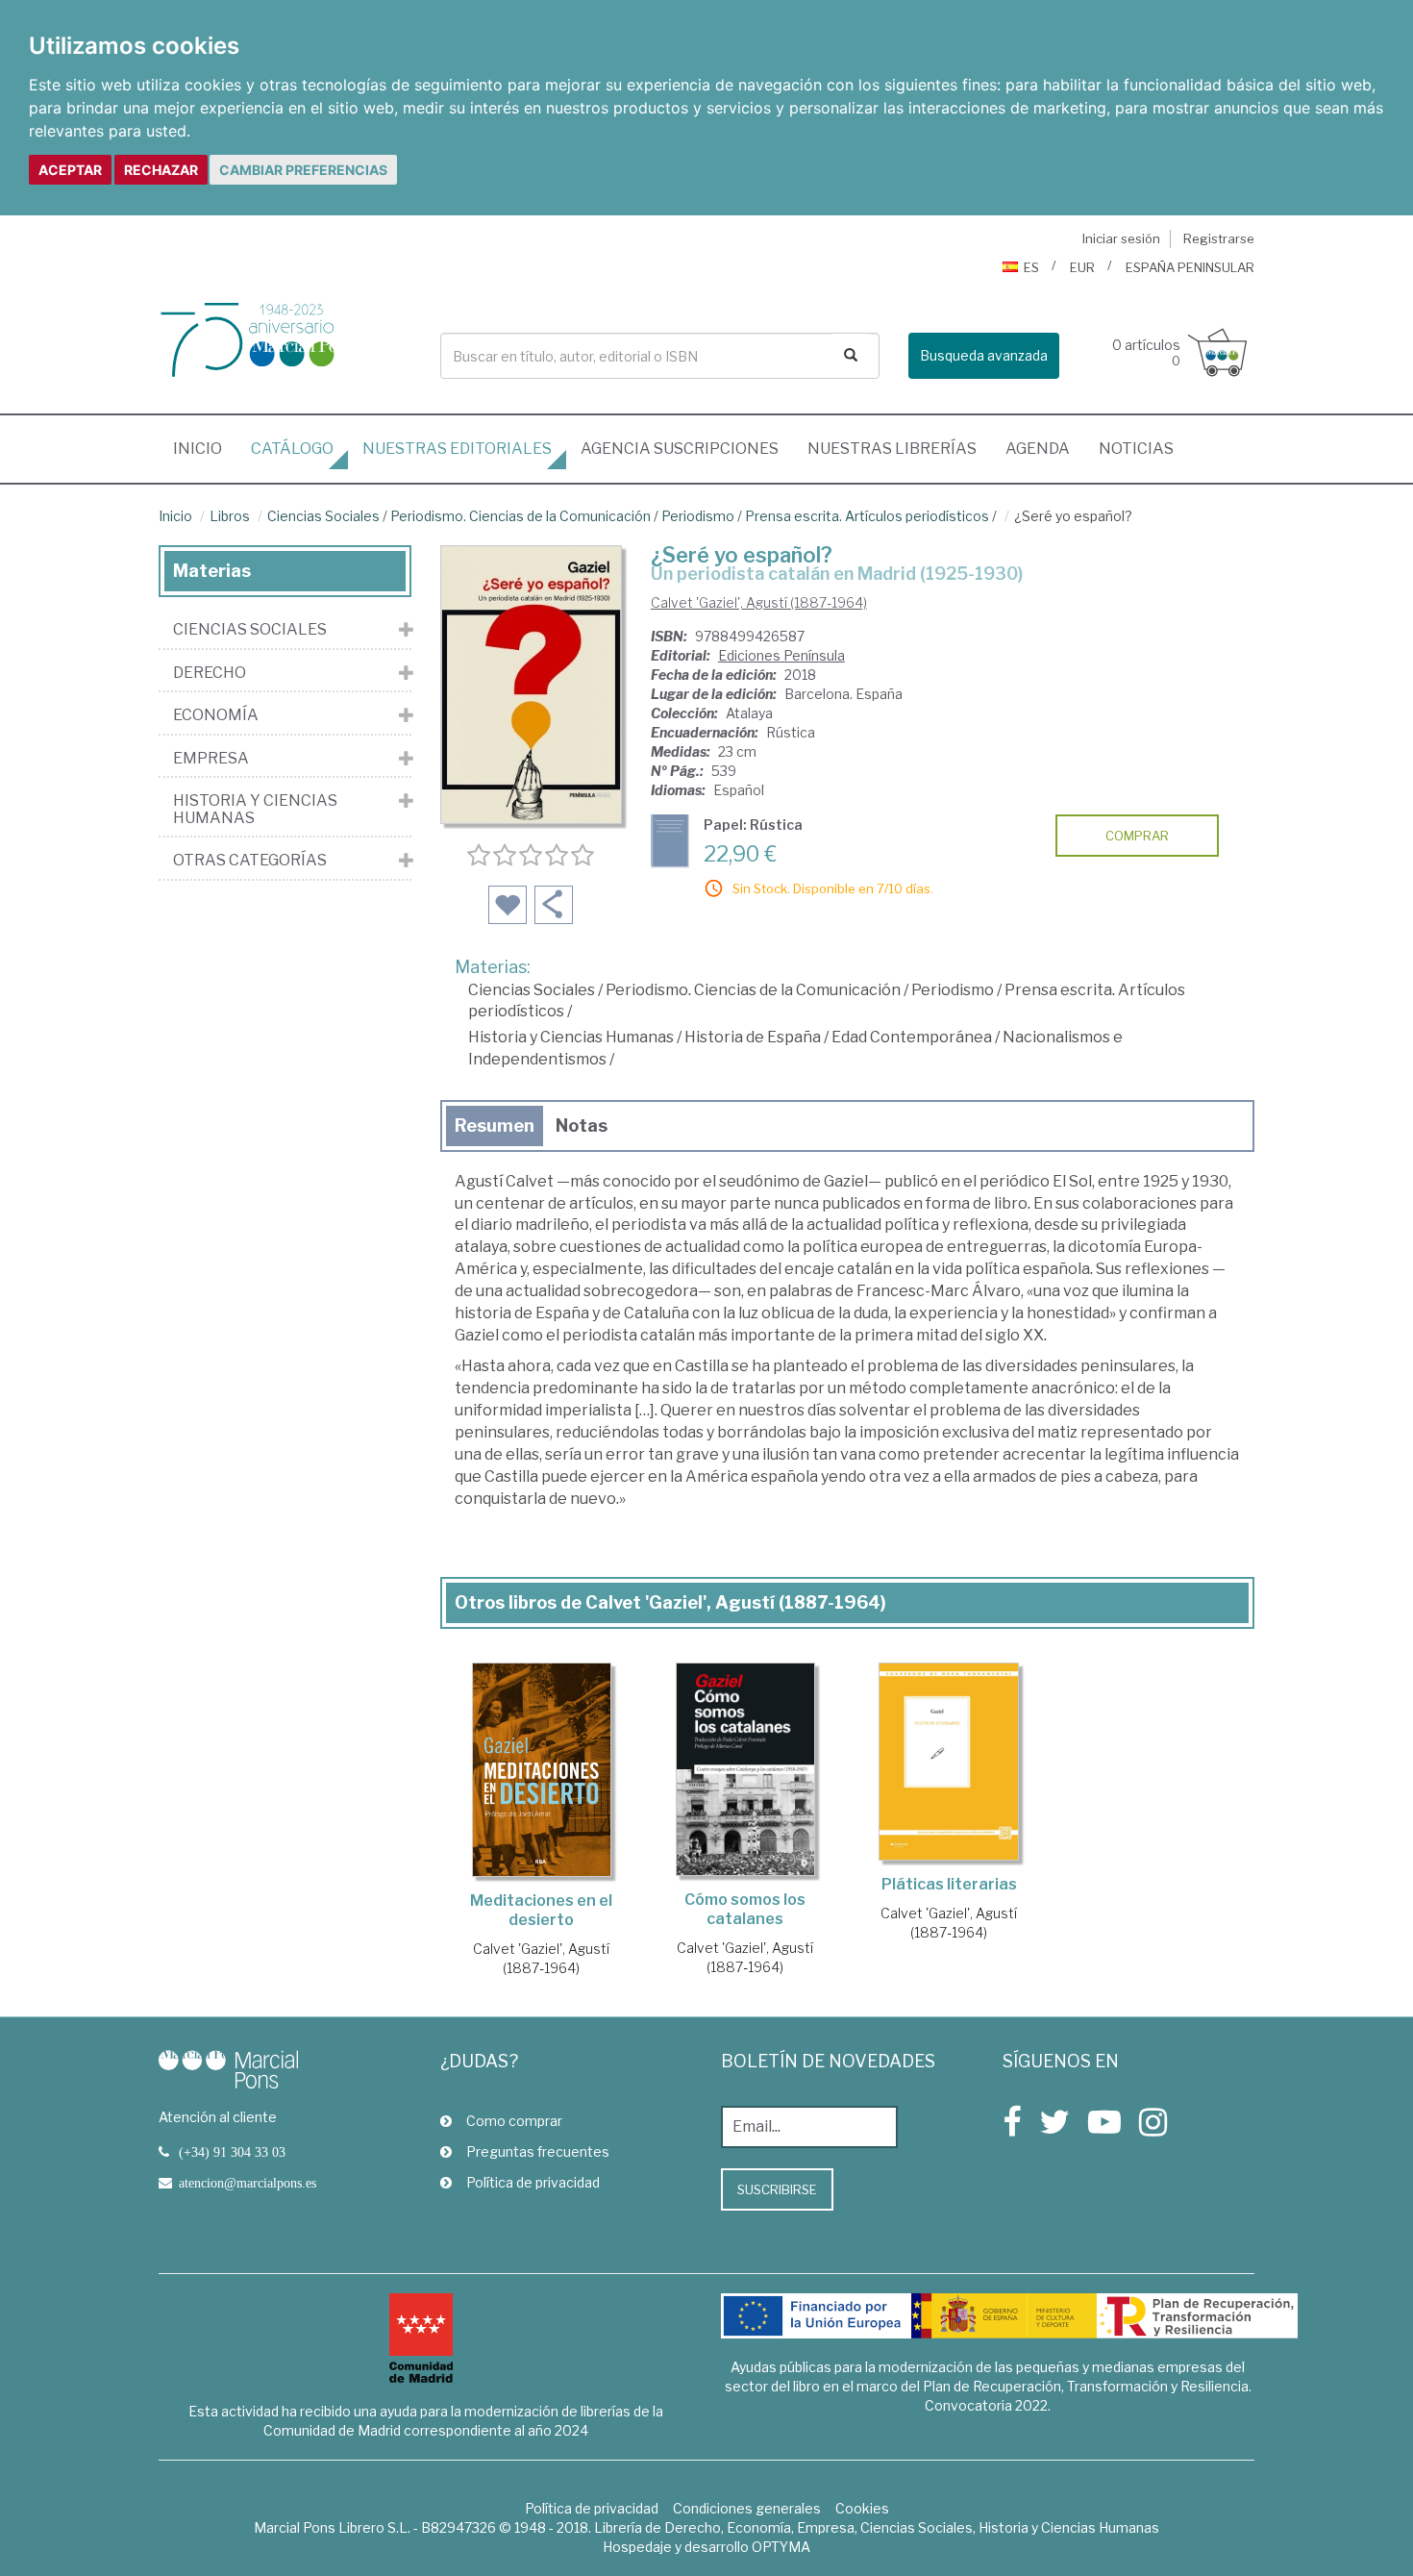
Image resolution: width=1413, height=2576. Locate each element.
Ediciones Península (781, 655)
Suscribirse (777, 2189)
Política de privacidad (533, 2182)
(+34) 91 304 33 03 (232, 2152)
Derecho (210, 673)
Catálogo (292, 449)
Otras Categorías (250, 861)
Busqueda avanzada (984, 355)
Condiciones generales (747, 2508)
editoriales (457, 449)
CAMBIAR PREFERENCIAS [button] (303, 170)
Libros (230, 516)
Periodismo (698, 516)
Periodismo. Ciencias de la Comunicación (521, 516)
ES (1031, 267)
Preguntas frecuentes (538, 2151)
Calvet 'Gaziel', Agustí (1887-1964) (759, 602)
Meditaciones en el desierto (541, 1910)
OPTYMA (781, 2547)
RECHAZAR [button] (161, 170)
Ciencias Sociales (323, 516)
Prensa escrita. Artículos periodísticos (867, 516)
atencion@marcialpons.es (248, 2183)
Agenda (1038, 449)
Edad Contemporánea (912, 1037)
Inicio (205, 448)
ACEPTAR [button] (70, 170)
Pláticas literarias (949, 1884)
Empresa (211, 759)
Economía (216, 715)
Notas (582, 1125)
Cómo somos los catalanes (745, 1909)
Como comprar (514, 2121)
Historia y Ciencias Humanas (571, 1037)
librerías (892, 449)
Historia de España (753, 1037)
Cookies (862, 2508)
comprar (1137, 836)
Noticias (1136, 449)
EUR (1082, 267)
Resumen (495, 1125)
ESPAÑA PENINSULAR (1190, 267)
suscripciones (680, 449)
